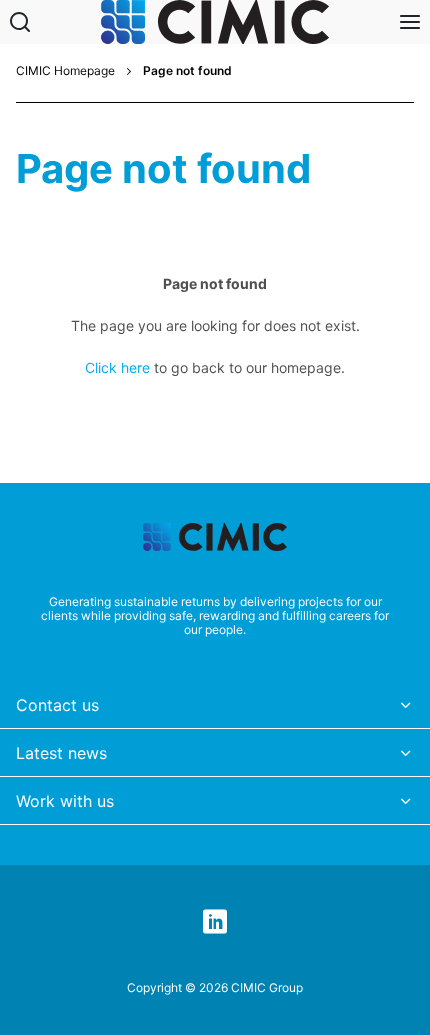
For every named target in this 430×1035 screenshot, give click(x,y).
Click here (117, 367)
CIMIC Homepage (65, 71)
